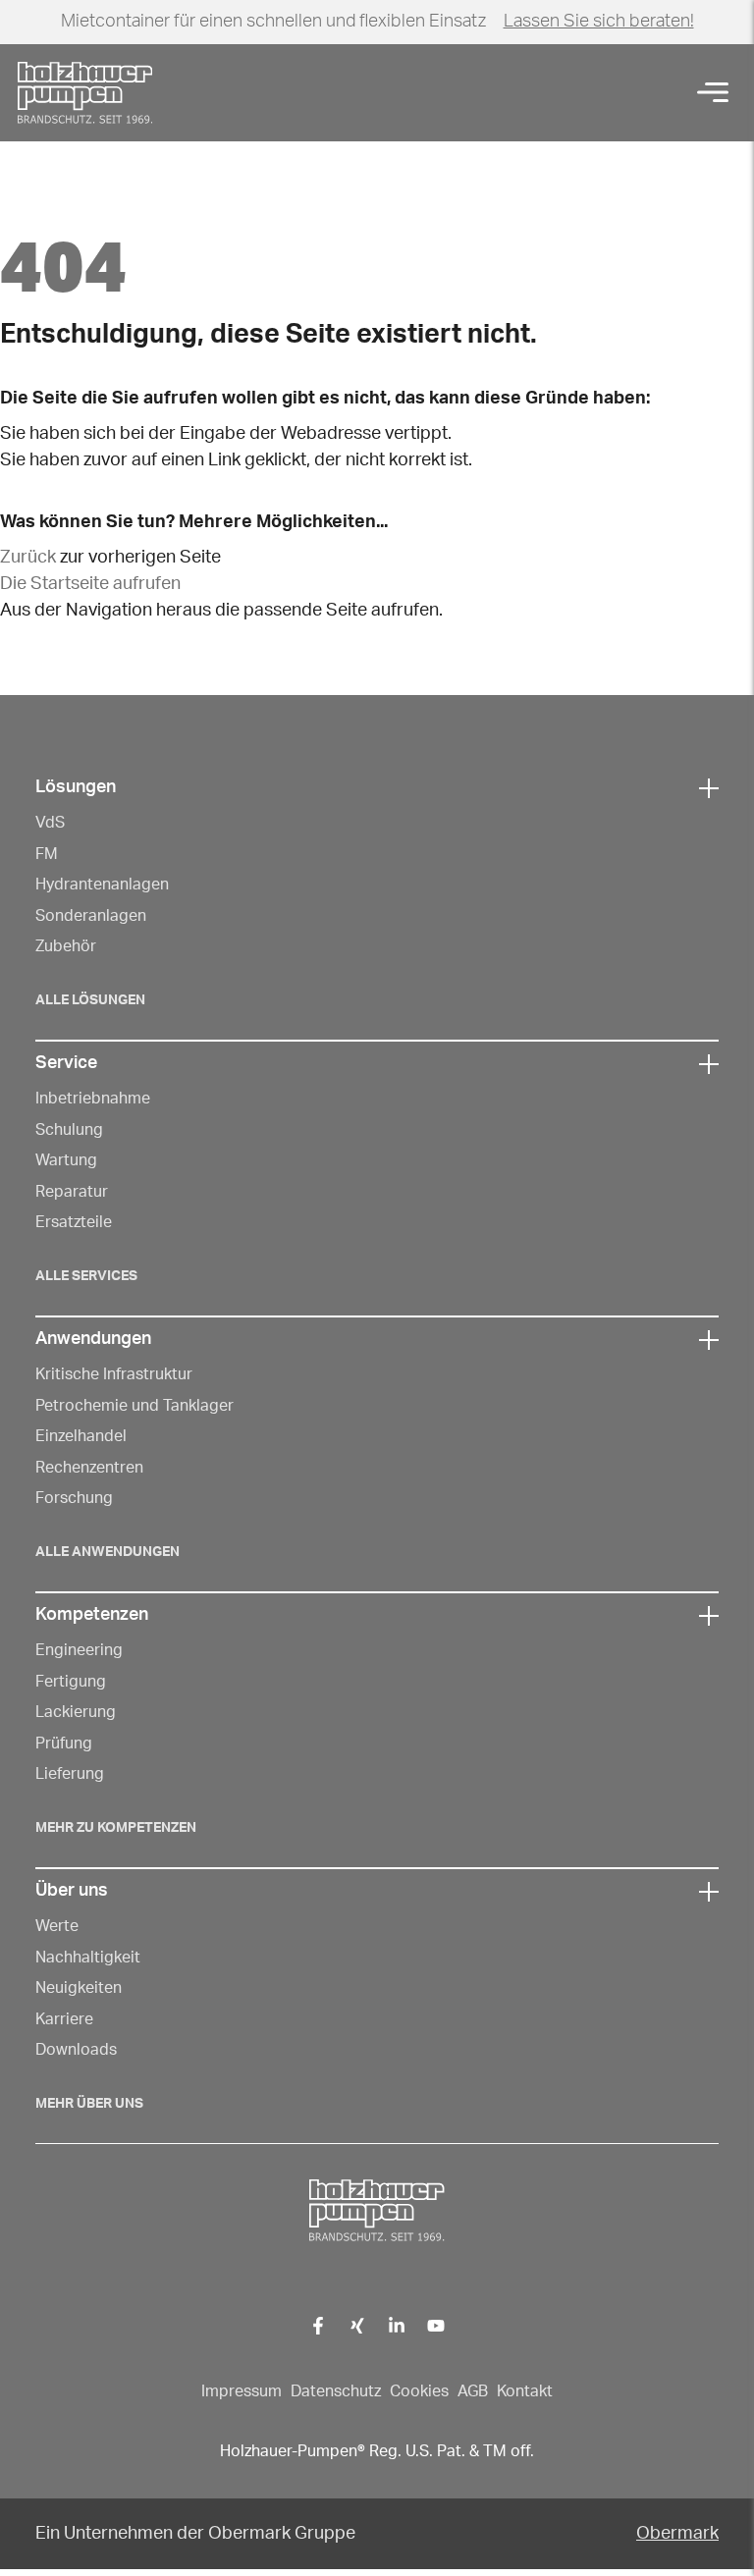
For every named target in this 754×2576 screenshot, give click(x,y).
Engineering (79, 1650)
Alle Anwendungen (108, 1552)
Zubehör (66, 946)
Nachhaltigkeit (88, 1958)
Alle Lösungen (90, 1000)
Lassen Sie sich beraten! (599, 22)
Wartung (66, 1160)
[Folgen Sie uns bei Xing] (358, 2325)
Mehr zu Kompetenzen (116, 1828)
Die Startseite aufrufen (90, 584)
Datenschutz (336, 2391)
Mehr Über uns (89, 2104)
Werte (57, 1926)
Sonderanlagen (91, 916)
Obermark (677, 2534)
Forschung (74, 1498)
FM (47, 854)
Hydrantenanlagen (102, 885)
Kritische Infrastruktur (114, 1374)
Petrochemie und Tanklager (135, 1406)
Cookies (419, 2391)
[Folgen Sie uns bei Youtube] (436, 2325)
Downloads (76, 2050)
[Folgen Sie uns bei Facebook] (319, 2325)
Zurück (28, 558)
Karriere (64, 2019)
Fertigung (71, 1682)
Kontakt (525, 2391)
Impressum (242, 2391)
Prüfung (64, 1744)
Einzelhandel (81, 1436)
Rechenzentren (89, 1468)
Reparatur (72, 1192)
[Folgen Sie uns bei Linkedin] (397, 2325)
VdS (50, 823)
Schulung (69, 1130)
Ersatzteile (74, 1222)
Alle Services (86, 1276)
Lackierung (76, 1712)
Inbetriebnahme (93, 1099)
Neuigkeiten (79, 1988)
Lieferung (70, 1774)
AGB (473, 2391)
